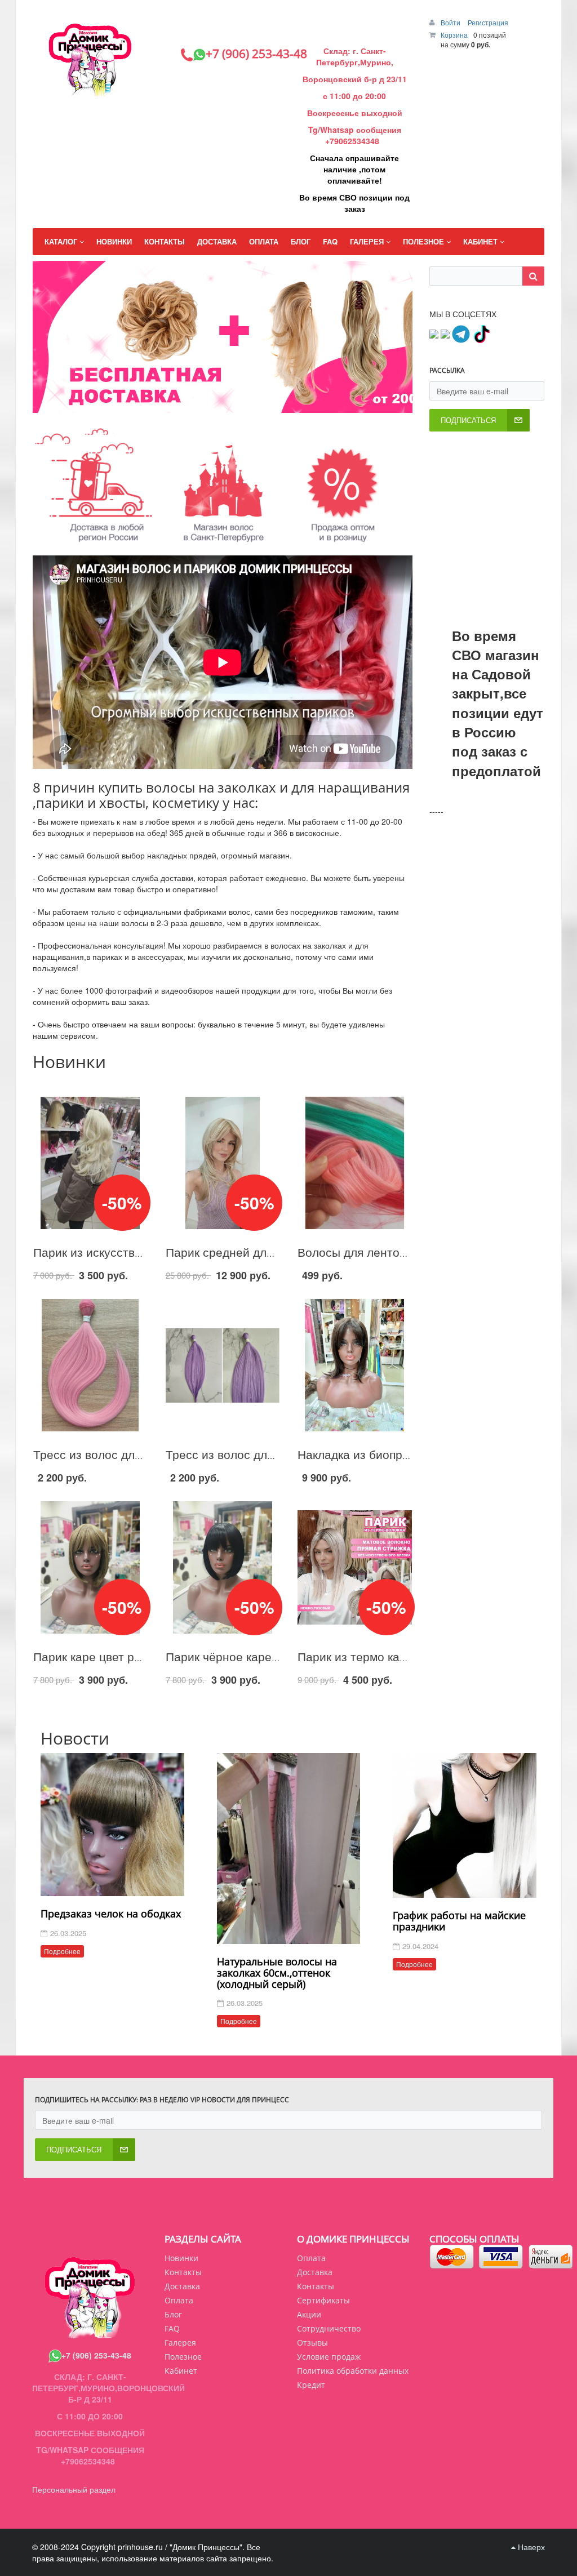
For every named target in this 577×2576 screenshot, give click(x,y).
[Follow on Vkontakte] (434, 333)
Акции (309, 2314)
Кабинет (181, 2371)
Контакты (316, 2286)
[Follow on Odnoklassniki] (445, 333)
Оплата (311, 2258)
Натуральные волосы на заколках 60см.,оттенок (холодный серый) (277, 1973)
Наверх (530, 2547)
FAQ (172, 2328)
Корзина (454, 35)
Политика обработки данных (353, 2371)
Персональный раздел (74, 2489)
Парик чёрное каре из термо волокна (269, 1656)
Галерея (180, 2343)
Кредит (311, 2385)
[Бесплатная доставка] (265, 403)
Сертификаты (323, 2300)
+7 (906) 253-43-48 (96, 2355)
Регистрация (488, 22)
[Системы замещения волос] (282, 403)
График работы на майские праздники (459, 1921)
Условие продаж (329, 2357)
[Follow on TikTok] (481, 333)
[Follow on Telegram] (461, 333)
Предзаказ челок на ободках (111, 1914)
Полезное (183, 2357)
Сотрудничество (329, 2328)
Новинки (181, 2258)
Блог (173, 2314)
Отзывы (312, 2343)
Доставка (315, 2272)
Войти (451, 22)
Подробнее (62, 1951)
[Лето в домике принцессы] (274, 403)
